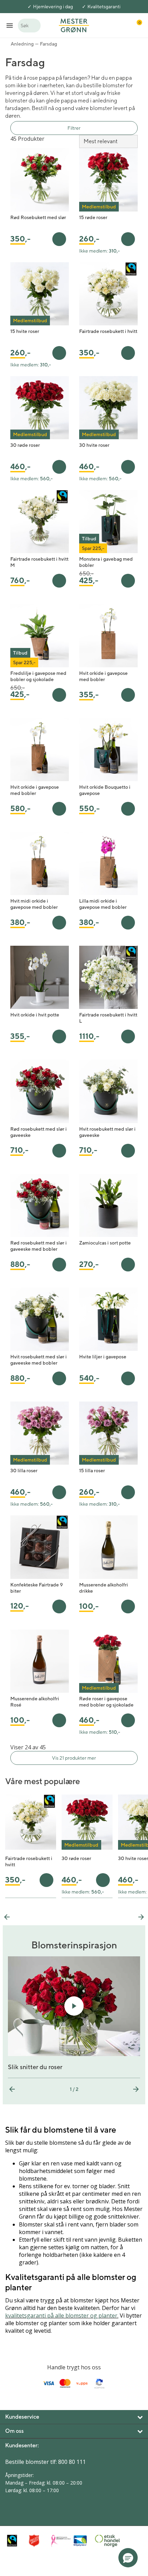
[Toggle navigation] (10, 25)
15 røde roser (93, 217)
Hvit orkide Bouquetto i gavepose (105, 790)
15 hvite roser (25, 331)
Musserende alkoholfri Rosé (35, 1702)
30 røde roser (25, 445)
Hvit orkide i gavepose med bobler (103, 676)
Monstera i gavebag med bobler (106, 562)
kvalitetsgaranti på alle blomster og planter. (62, 2316)
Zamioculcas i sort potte (105, 1243)
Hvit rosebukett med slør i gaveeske (107, 1132)
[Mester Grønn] (74, 25)
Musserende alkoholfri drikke (104, 1588)
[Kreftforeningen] (60, 2541)
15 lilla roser (92, 1471)
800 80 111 (72, 2462)
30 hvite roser (94, 445)
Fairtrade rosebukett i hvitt (108, 331)
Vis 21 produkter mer (74, 1758)
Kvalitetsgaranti (104, 7)
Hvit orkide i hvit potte (35, 1015)
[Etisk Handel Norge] (104, 2541)
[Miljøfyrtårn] (82, 2541)
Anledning (22, 44)
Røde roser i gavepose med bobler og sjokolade (106, 1702)
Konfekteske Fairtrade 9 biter (37, 1588)
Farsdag (49, 44)
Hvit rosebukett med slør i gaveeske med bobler (39, 1360)
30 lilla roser (24, 1471)
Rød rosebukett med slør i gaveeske (39, 1132)
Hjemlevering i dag (53, 7)
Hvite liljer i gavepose (103, 1357)
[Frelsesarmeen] (38, 2541)
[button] (128, 2558)
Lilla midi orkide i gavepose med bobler (103, 904)
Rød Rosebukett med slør (38, 217)
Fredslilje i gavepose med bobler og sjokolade (38, 676)
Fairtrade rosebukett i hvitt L (108, 1018)
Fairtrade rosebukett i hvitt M (39, 562)
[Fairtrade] (16, 2541)
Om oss (14, 2431)
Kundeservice (22, 2417)
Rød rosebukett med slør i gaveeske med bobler (39, 1246)
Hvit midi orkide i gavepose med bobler (34, 904)
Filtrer (74, 128)
